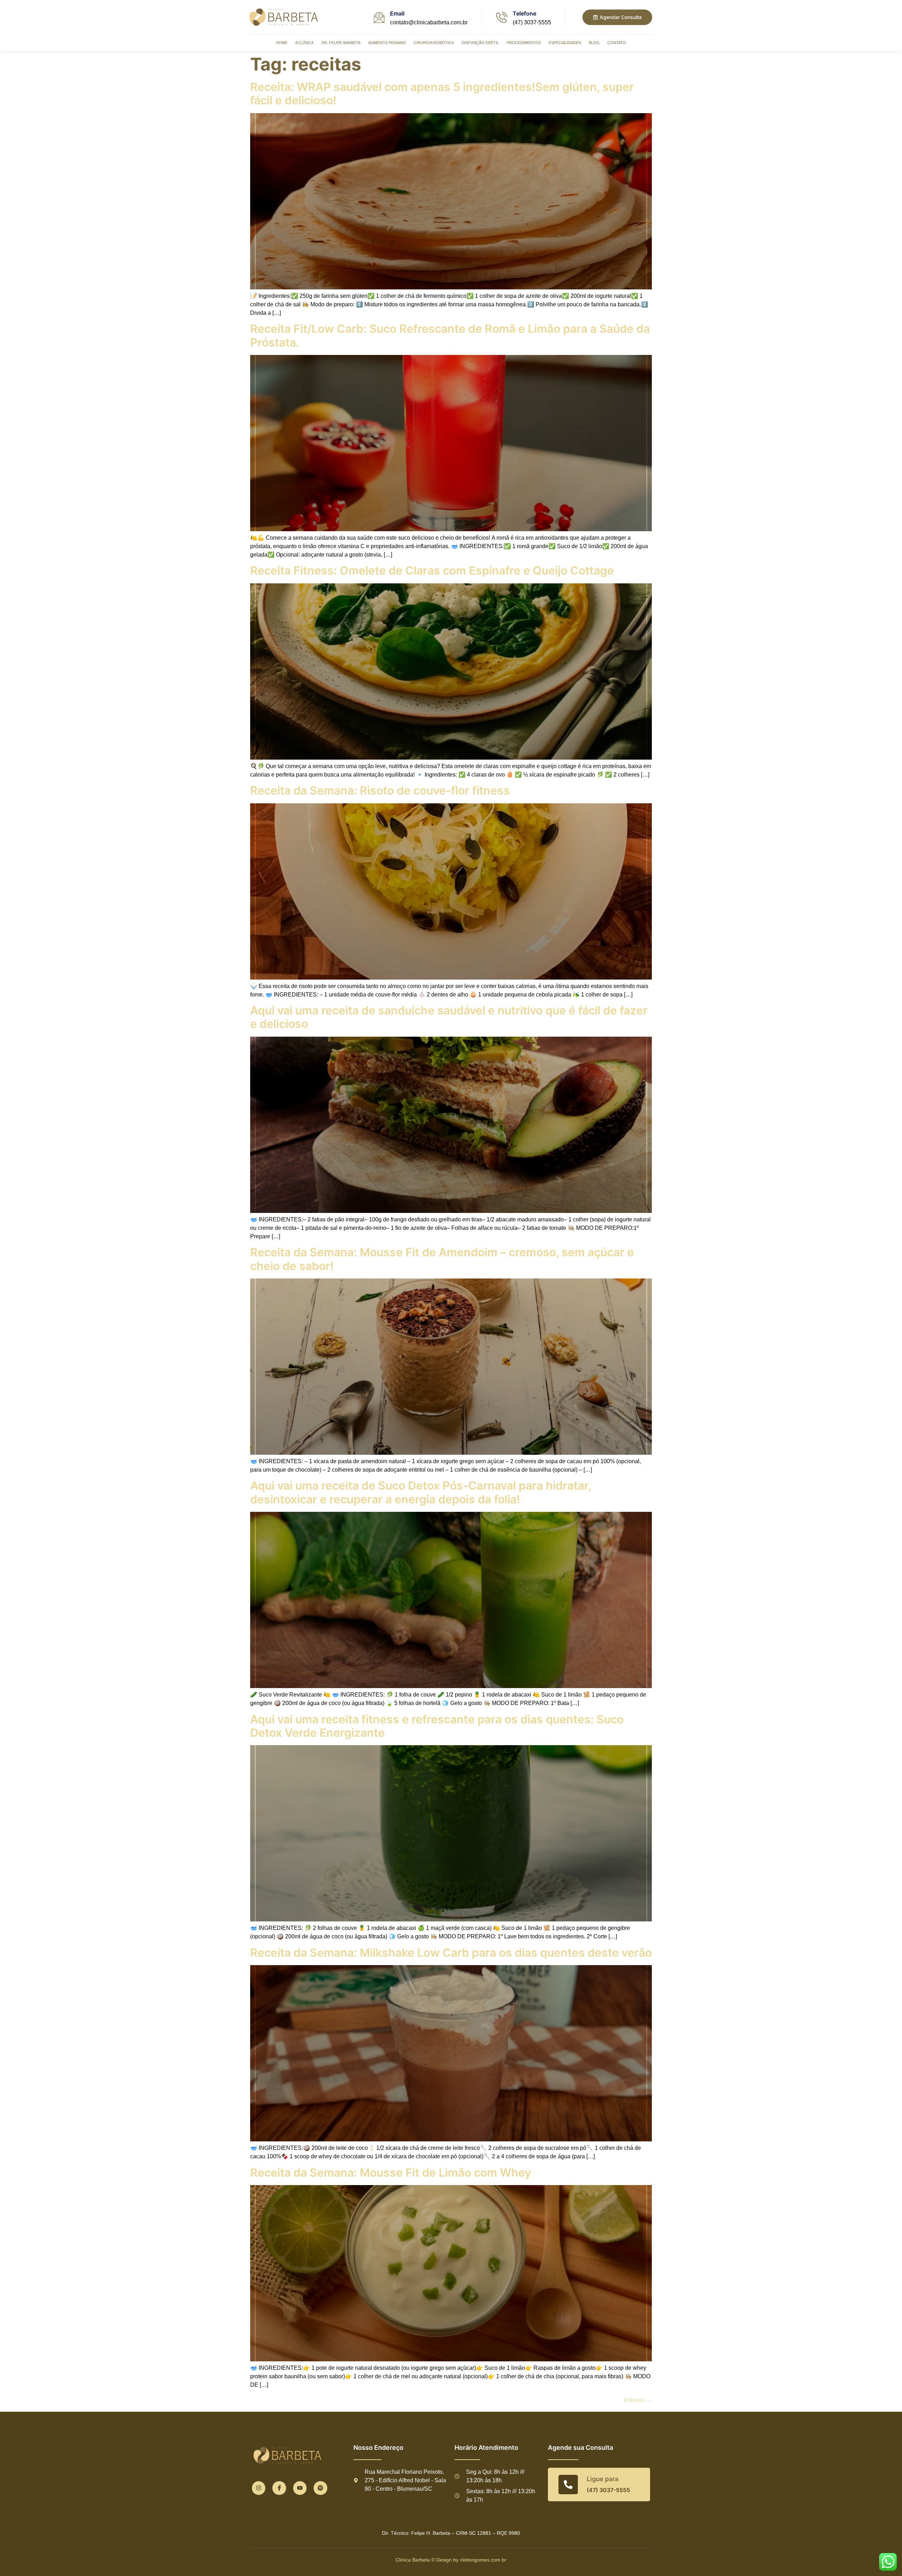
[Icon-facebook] (279, 2488)
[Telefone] (502, 17)
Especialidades (565, 43)
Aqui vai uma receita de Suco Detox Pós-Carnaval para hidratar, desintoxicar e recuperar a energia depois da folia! (421, 1492)
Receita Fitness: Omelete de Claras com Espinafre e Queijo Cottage (432, 571)
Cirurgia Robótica (434, 43)
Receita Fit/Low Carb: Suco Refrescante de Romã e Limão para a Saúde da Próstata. (450, 335)
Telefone (524, 13)
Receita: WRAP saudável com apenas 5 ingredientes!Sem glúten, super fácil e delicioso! (442, 94)
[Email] (379, 17)
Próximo (638, 2400)
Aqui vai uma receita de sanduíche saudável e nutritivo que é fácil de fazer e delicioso (449, 1017)
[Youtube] (300, 2488)
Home (282, 43)
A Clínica (304, 43)
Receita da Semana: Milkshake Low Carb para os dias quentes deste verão (451, 1953)
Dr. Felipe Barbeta (341, 43)
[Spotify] (320, 2488)
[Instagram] (259, 2488)
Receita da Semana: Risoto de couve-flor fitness (380, 790)
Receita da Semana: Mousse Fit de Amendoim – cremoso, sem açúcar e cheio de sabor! (442, 1259)
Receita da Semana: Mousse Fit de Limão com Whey (392, 2173)
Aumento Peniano (387, 43)
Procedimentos (524, 43)
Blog (594, 43)
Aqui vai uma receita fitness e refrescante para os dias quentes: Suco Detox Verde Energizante (437, 1726)
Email (397, 13)
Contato (617, 43)
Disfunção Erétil (480, 43)
